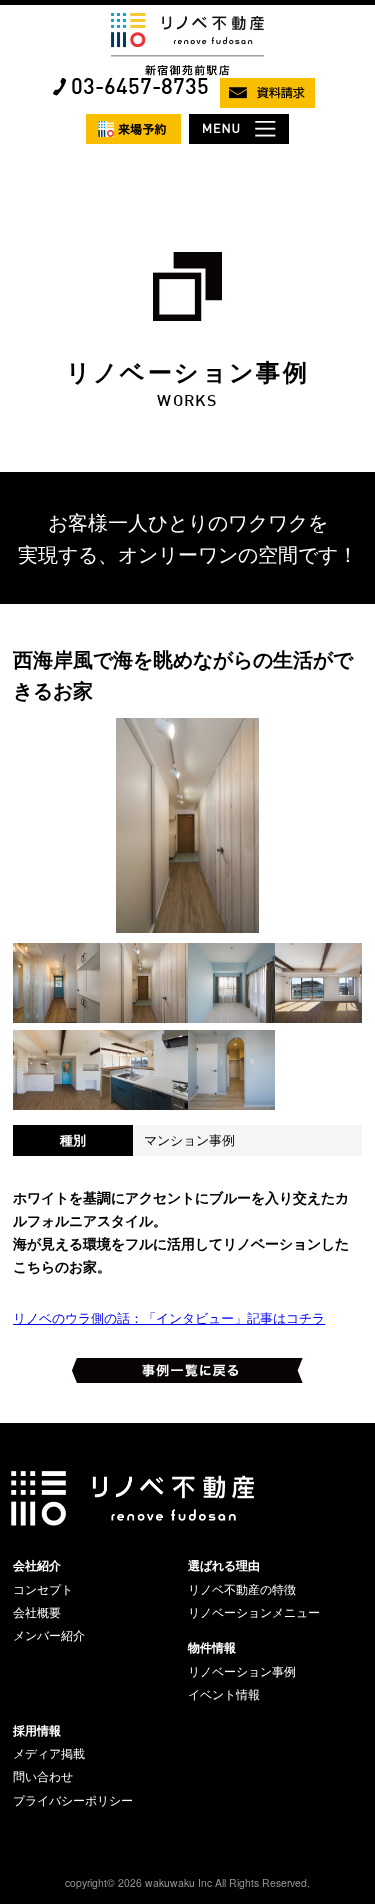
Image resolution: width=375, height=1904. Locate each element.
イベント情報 (224, 1694)
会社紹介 (37, 1565)
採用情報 (37, 1730)
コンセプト (43, 1589)
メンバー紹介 (49, 1635)
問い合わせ (43, 1776)
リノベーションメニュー (254, 1612)
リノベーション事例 (242, 1671)
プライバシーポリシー (73, 1800)
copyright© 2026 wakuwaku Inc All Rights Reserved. (187, 1882)
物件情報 (212, 1647)
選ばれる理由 (224, 1565)
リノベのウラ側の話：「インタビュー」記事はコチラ (169, 1317)
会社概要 (37, 1612)
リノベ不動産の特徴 (242, 1589)
